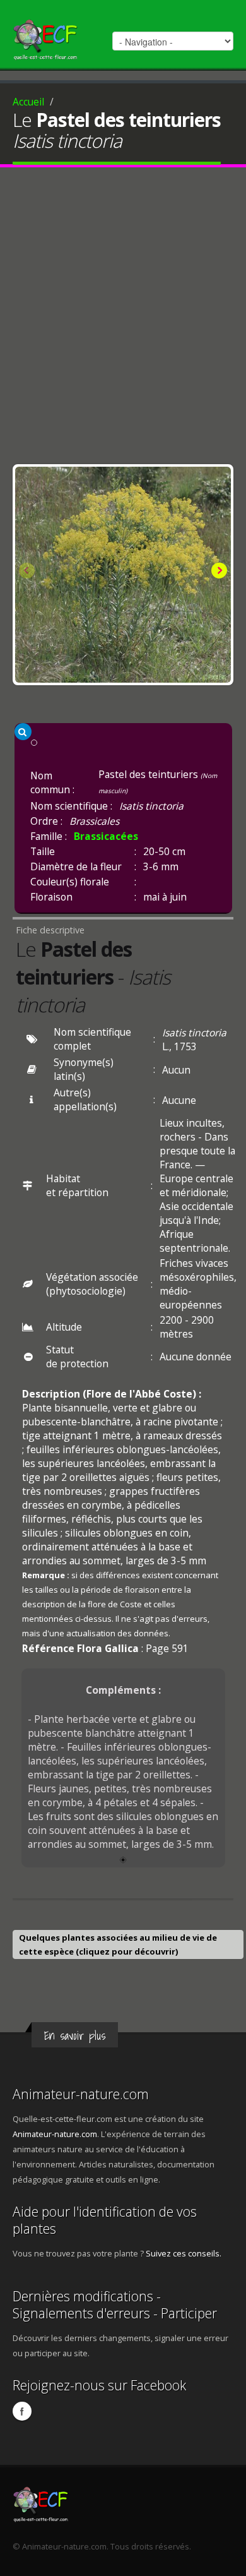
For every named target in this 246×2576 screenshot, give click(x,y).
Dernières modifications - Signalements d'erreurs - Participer (115, 2304)
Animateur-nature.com (81, 2094)
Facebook (22, 2411)
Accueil (28, 102)
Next (218, 572)
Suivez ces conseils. (184, 2253)
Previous (28, 572)
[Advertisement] (123, 319)
